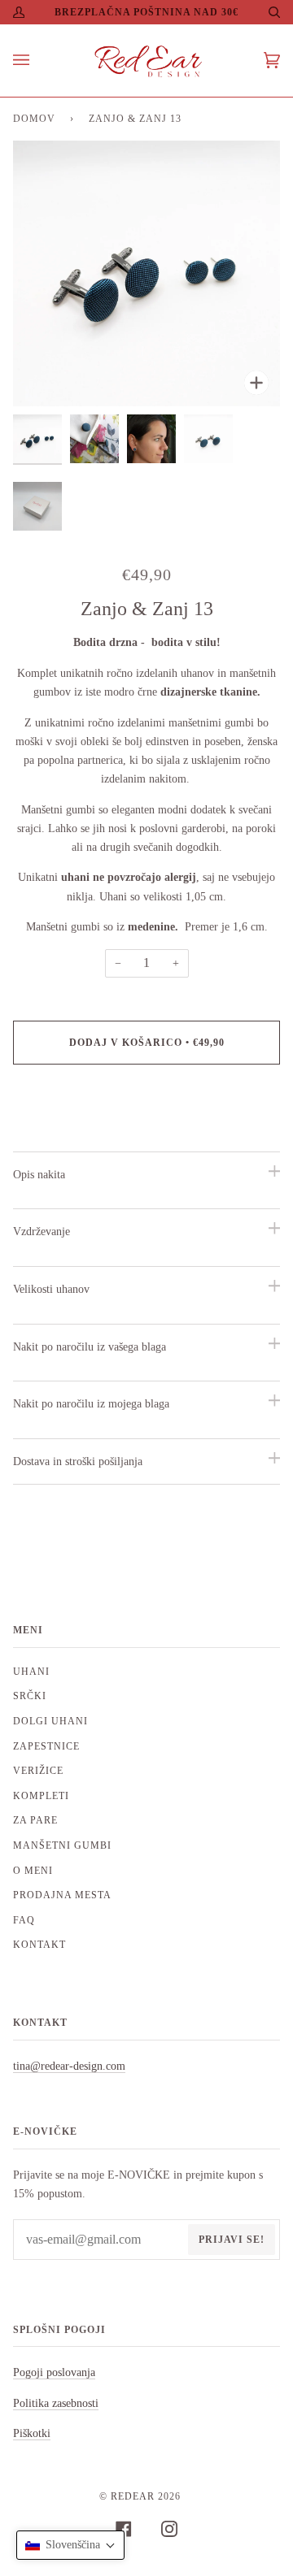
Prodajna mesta (62, 1895)
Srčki (30, 1696)
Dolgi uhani (50, 1721)
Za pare (35, 1820)
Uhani (31, 1672)
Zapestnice (46, 1746)
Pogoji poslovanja (54, 2372)
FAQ (24, 1920)
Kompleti (41, 1796)
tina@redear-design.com (69, 2066)
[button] (70, 2545)
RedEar (133, 2496)
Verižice (38, 1771)
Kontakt (39, 1945)
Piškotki (32, 2433)
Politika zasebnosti (56, 2403)
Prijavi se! (232, 2240)
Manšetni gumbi (62, 1845)
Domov (34, 119)
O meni (33, 1871)
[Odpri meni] (37, 61)
